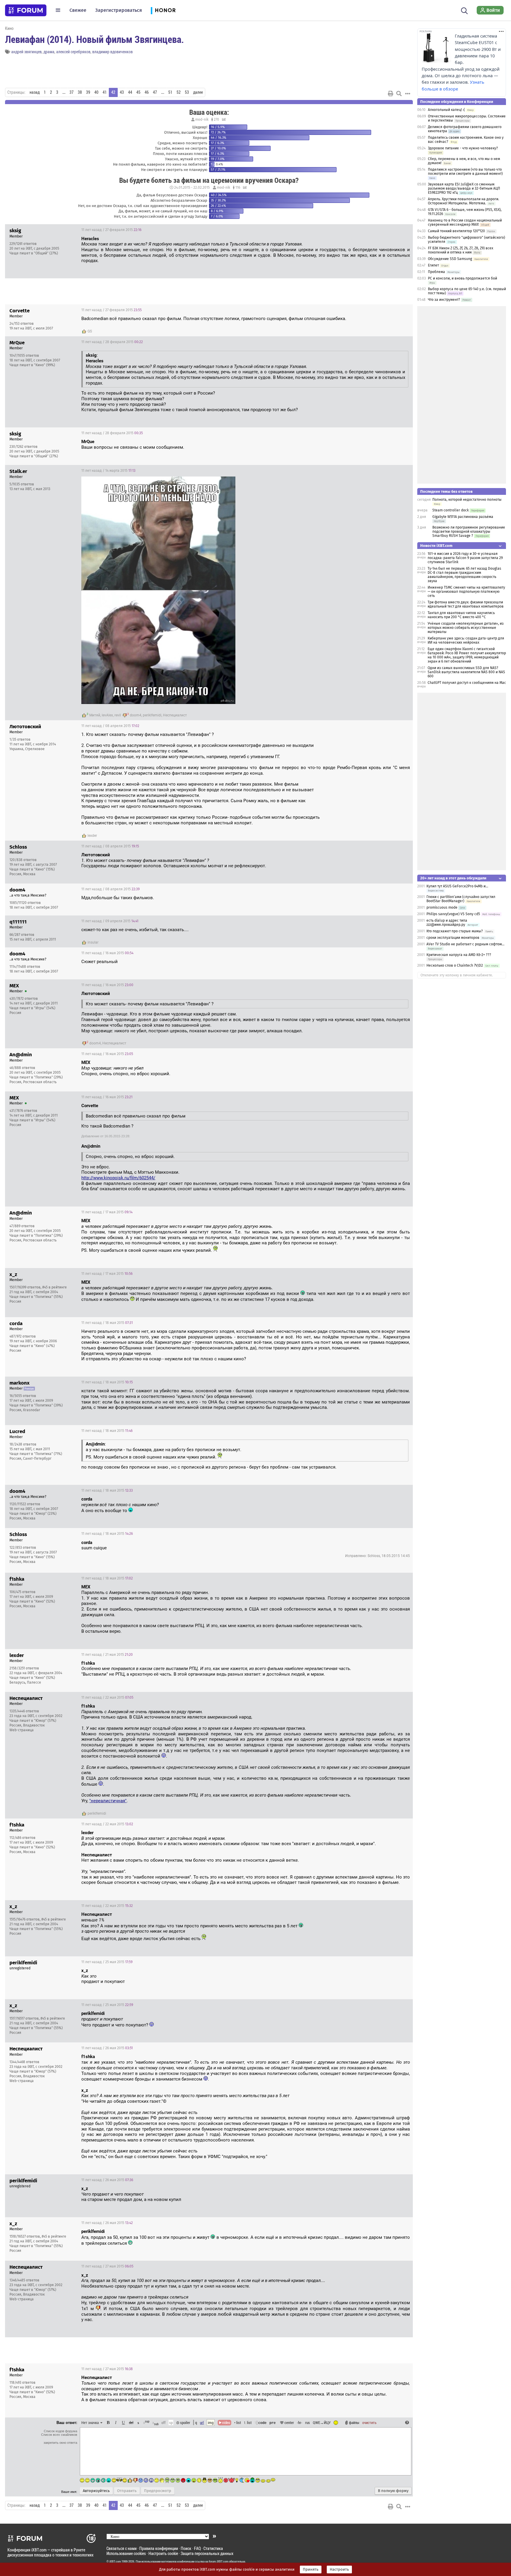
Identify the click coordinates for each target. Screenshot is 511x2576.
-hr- (300, 2422)
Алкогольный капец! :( (446, 110)
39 (88, 92)
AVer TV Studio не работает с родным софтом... (465, 944)
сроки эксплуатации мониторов (453, 938)
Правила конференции (159, 2548)
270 (216, 119)
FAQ (197, 2548)
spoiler (185, 2422)
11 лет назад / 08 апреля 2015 (110, 726)
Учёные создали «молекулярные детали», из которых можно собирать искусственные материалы (466, 628)
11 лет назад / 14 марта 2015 (108, 471)
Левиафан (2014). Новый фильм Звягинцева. (94, 39)
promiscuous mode (442, 907)
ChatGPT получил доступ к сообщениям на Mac (467, 683)
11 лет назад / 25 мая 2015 (107, 1962)
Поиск (186, 2548)
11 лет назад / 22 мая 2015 (107, 1698)
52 (179, 92)
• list (238, 2422)
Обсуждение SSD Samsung (450, 259)
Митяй (95, 715)
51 (170, 92)
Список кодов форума (60, 2431)
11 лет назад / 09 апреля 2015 (110, 921)
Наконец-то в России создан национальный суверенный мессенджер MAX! (465, 222)
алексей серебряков (73, 52)
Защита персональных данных (207, 2553)
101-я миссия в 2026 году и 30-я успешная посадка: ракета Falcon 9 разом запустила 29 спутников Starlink (465, 558)
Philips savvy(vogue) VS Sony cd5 (453, 914)
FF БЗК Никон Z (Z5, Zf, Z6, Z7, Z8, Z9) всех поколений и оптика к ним (461, 250)
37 (72, 92)
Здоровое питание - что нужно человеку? (463, 148)
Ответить (401, 230)
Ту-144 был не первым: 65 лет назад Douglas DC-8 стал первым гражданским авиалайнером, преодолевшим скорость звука (464, 575)
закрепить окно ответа (60, 2443)
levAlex (107, 715)
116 (237, 188)
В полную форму (393, 2491)
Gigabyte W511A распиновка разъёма (463, 517)
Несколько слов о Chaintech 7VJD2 (455, 965)
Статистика (213, 2548)
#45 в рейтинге (55, 1287)
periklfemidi (152, 715)
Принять (311, 2569)
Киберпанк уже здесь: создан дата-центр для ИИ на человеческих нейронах (466, 640)
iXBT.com (115, 2562)
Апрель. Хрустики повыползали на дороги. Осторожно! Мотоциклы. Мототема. (464, 201)
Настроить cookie (163, 2553)
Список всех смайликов (59, 2435)
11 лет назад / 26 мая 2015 (107, 2048)
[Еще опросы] (223, 119)
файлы (354, 2422)
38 (80, 92)
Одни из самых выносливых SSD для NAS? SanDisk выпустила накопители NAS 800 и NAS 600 (466, 672)
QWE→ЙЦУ (322, 2422)
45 (138, 92)
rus (308, 2422)
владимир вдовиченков (113, 52)
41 (105, 92)
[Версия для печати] (391, 93)
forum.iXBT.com (219, 2562)
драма (49, 52)
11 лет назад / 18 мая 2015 (107, 1323)
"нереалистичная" (108, 1801)
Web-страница (22, 1730)
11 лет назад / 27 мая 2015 (107, 2266)
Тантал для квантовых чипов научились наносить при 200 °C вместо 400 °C (461, 615)
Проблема (436, 272)
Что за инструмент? (444, 300)
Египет (433, 265)
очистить (369, 2422)
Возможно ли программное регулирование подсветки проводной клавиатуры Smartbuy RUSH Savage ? (469, 532)
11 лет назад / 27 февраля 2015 (111, 230)
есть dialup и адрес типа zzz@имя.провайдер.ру (447, 923)
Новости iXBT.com (436, 546)
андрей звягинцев (26, 52)
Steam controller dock (451, 510)
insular (93, 942)
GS (90, 331)
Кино (9, 28)
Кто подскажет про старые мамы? (455, 931)
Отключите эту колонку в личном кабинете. (457, 975)
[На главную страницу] (26, 10)
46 (147, 92)
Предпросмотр (158, 2491)
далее (198, 92)
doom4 (136, 715)
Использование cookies (126, 2553)
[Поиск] (464, 10)
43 (122, 92)
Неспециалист (175, 715)
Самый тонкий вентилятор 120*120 (456, 231)
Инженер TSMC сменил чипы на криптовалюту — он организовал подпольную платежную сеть (466, 592)
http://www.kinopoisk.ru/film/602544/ (118, 1178)
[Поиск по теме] (399, 93)
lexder (92, 836)
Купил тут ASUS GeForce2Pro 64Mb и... (457, 886)
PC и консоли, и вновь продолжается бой (463, 278)
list (248, 2422)
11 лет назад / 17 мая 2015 (107, 1212)
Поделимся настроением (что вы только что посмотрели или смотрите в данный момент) (465, 172)
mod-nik (202, 119)
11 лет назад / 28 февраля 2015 (112, 342)
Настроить (339, 2569)
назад (35, 92)
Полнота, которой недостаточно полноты (467, 500)
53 (187, 92)
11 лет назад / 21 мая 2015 (107, 1655)
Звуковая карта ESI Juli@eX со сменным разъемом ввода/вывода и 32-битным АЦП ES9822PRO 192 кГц (464, 188)
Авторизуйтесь (96, 2491)
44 (130, 92)
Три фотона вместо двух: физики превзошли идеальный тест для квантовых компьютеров (466, 604)
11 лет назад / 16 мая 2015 (107, 953)
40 (96, 92)
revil (118, 715)
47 (155, 92)
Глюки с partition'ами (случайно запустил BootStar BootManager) (461, 899)
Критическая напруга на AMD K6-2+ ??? (459, 955)
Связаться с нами (122, 2548)
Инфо (386, 230)
